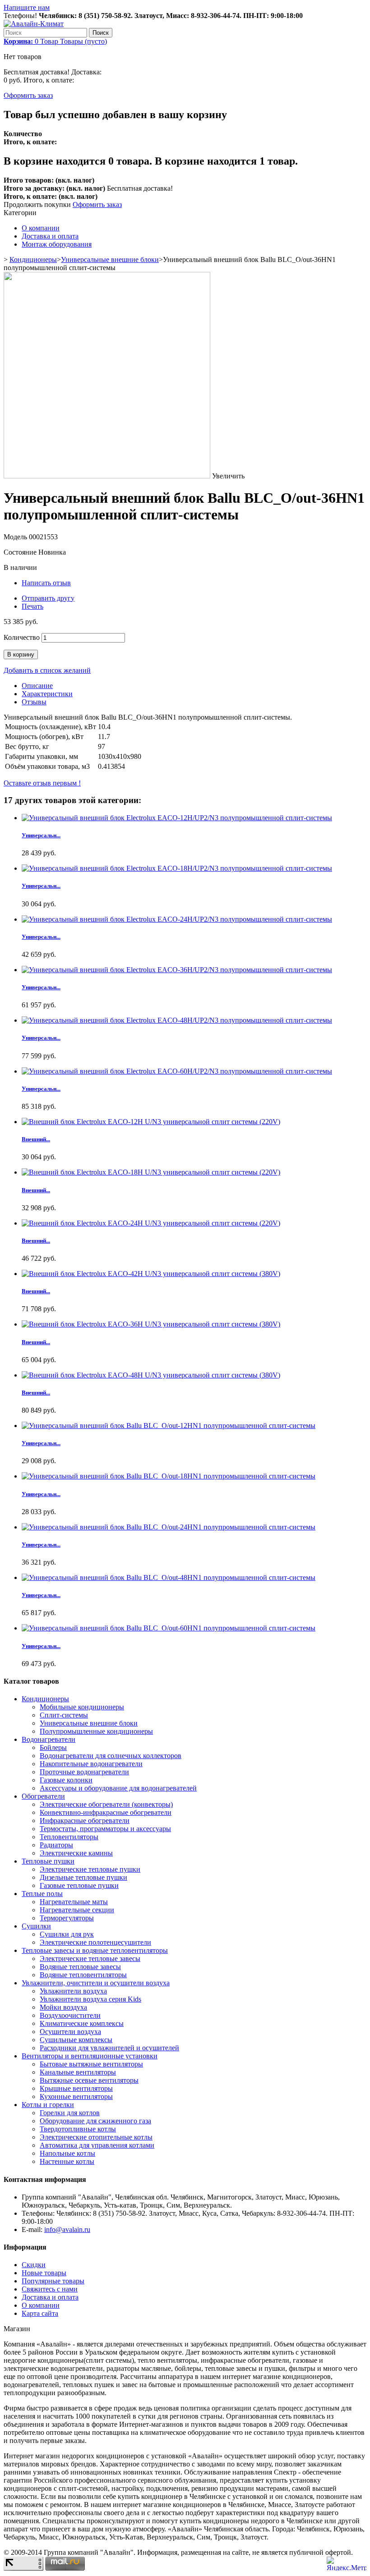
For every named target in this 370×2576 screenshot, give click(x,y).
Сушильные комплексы (76, 2040)
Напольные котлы (67, 2153)
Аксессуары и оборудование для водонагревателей (118, 1788)
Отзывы (34, 702)
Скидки (34, 2265)
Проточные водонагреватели (84, 1772)
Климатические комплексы (82, 2023)
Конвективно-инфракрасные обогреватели (106, 1812)
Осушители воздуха (70, 2032)
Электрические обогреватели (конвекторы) (106, 1804)
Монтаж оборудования (57, 244)
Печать (32, 606)
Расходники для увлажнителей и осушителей (109, 2048)
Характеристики (47, 694)
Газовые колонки (66, 1780)
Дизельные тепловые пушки (83, 1877)
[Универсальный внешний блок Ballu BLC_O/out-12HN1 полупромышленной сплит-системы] (169, 1426)
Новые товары (44, 2273)
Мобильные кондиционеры (82, 1707)
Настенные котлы (67, 2161)
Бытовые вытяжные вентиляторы (91, 2064)
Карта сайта (40, 2313)
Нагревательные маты (74, 1902)
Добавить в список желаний (47, 670)
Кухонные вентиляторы (76, 2096)
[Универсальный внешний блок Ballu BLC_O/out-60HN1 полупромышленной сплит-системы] (169, 1628)
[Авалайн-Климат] (34, 24)
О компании (41, 228)
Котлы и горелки (48, 2105)
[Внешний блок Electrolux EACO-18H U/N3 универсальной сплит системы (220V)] (151, 1172)
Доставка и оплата (50, 236)
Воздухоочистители (70, 2015)
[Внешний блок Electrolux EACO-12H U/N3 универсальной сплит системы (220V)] (151, 1122)
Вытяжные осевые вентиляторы (89, 2080)
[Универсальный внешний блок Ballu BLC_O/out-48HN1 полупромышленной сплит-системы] (169, 1577)
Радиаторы (56, 1845)
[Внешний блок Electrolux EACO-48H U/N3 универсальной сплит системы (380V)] (151, 1375)
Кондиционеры (33, 259)
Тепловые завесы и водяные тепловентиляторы (95, 1950)
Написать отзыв (46, 583)
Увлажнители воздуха (73, 1991)
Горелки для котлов (70, 2113)
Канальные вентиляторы (78, 2072)
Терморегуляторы (67, 1918)
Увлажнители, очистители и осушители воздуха (96, 1983)
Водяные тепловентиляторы (83, 1975)
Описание (37, 686)
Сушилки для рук (67, 1934)
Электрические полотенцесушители (95, 1942)
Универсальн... (41, 835)
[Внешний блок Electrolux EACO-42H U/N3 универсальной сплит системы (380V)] (151, 1274)
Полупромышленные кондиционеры (96, 1731)
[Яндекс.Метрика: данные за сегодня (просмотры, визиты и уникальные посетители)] (347, 2564)
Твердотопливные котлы (78, 2129)
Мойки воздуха (63, 2007)
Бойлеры (53, 1747)
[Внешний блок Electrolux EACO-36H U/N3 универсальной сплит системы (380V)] (151, 1324)
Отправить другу (48, 598)
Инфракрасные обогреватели (85, 1821)
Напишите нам (27, 7)
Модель (16, 537)
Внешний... (36, 1139)
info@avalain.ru (67, 2229)
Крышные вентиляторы (76, 2088)
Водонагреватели (49, 1739)
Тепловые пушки (48, 1861)
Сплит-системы (64, 1715)
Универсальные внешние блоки (110, 259)
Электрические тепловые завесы (90, 1958)
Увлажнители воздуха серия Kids (90, 1999)
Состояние (21, 552)
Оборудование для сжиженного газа (95, 2121)
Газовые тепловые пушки (79, 1885)
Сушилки (36, 1926)
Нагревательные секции (77, 1910)
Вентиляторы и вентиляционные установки (90, 2056)
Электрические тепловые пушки (90, 1869)
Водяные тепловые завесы (80, 1967)
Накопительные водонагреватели (91, 1764)
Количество (22, 637)
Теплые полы (42, 1894)
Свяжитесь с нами (50, 2289)
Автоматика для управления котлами (97, 2145)
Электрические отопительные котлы (96, 2137)
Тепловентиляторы (69, 1837)
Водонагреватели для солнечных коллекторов (111, 1756)
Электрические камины (76, 1853)
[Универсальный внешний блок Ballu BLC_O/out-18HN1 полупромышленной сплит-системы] (169, 1476)
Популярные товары (53, 2281)
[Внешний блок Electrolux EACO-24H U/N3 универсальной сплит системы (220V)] (151, 1223)
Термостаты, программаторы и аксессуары (105, 1829)
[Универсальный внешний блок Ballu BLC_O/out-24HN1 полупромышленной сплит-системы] (169, 1527)
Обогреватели (43, 1796)
